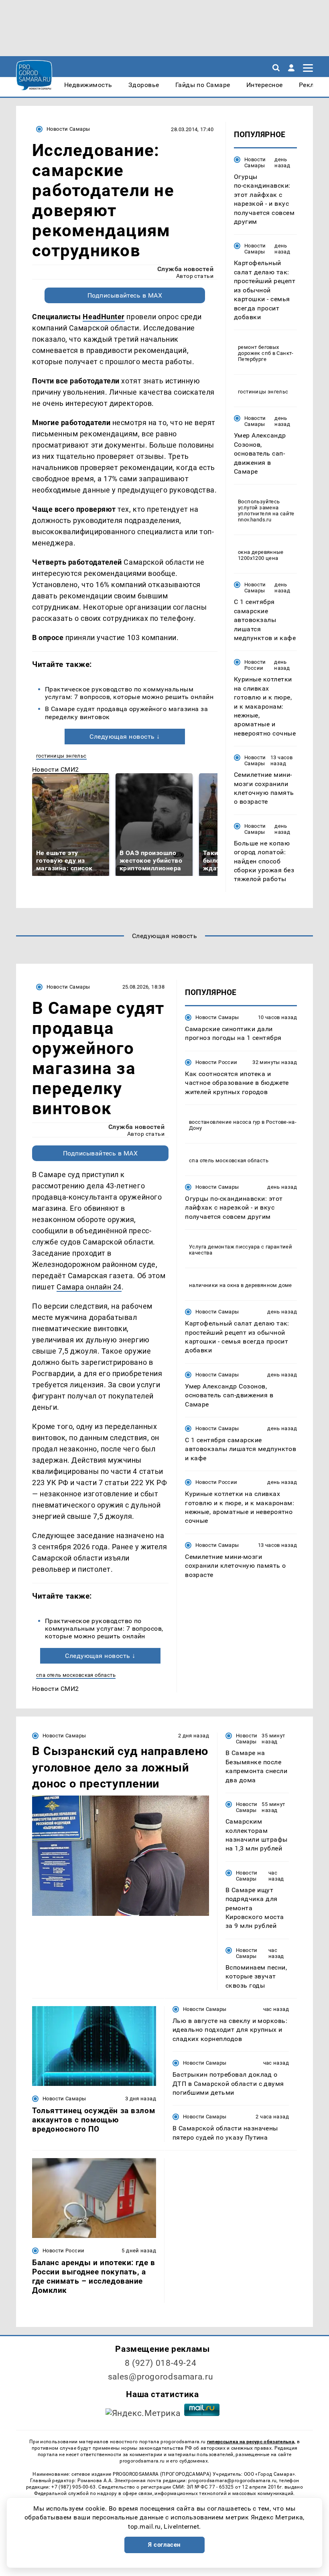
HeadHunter (104, 317)
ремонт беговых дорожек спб (258, 350)
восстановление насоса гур (225, 1122)
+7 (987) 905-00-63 (73, 2487)
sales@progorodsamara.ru (160, 2377)
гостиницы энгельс (61, 756)
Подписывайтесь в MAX (125, 295)
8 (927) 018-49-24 (161, 2363)
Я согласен (164, 2545)
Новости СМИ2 (56, 769)
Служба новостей (185, 269)
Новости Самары (68, 129)
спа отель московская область (76, 1675)
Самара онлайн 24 (89, 1287)
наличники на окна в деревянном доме (241, 1285)
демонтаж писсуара (234, 1247)
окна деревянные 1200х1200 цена (261, 555)
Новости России (255, 665)
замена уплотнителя (258, 511)
